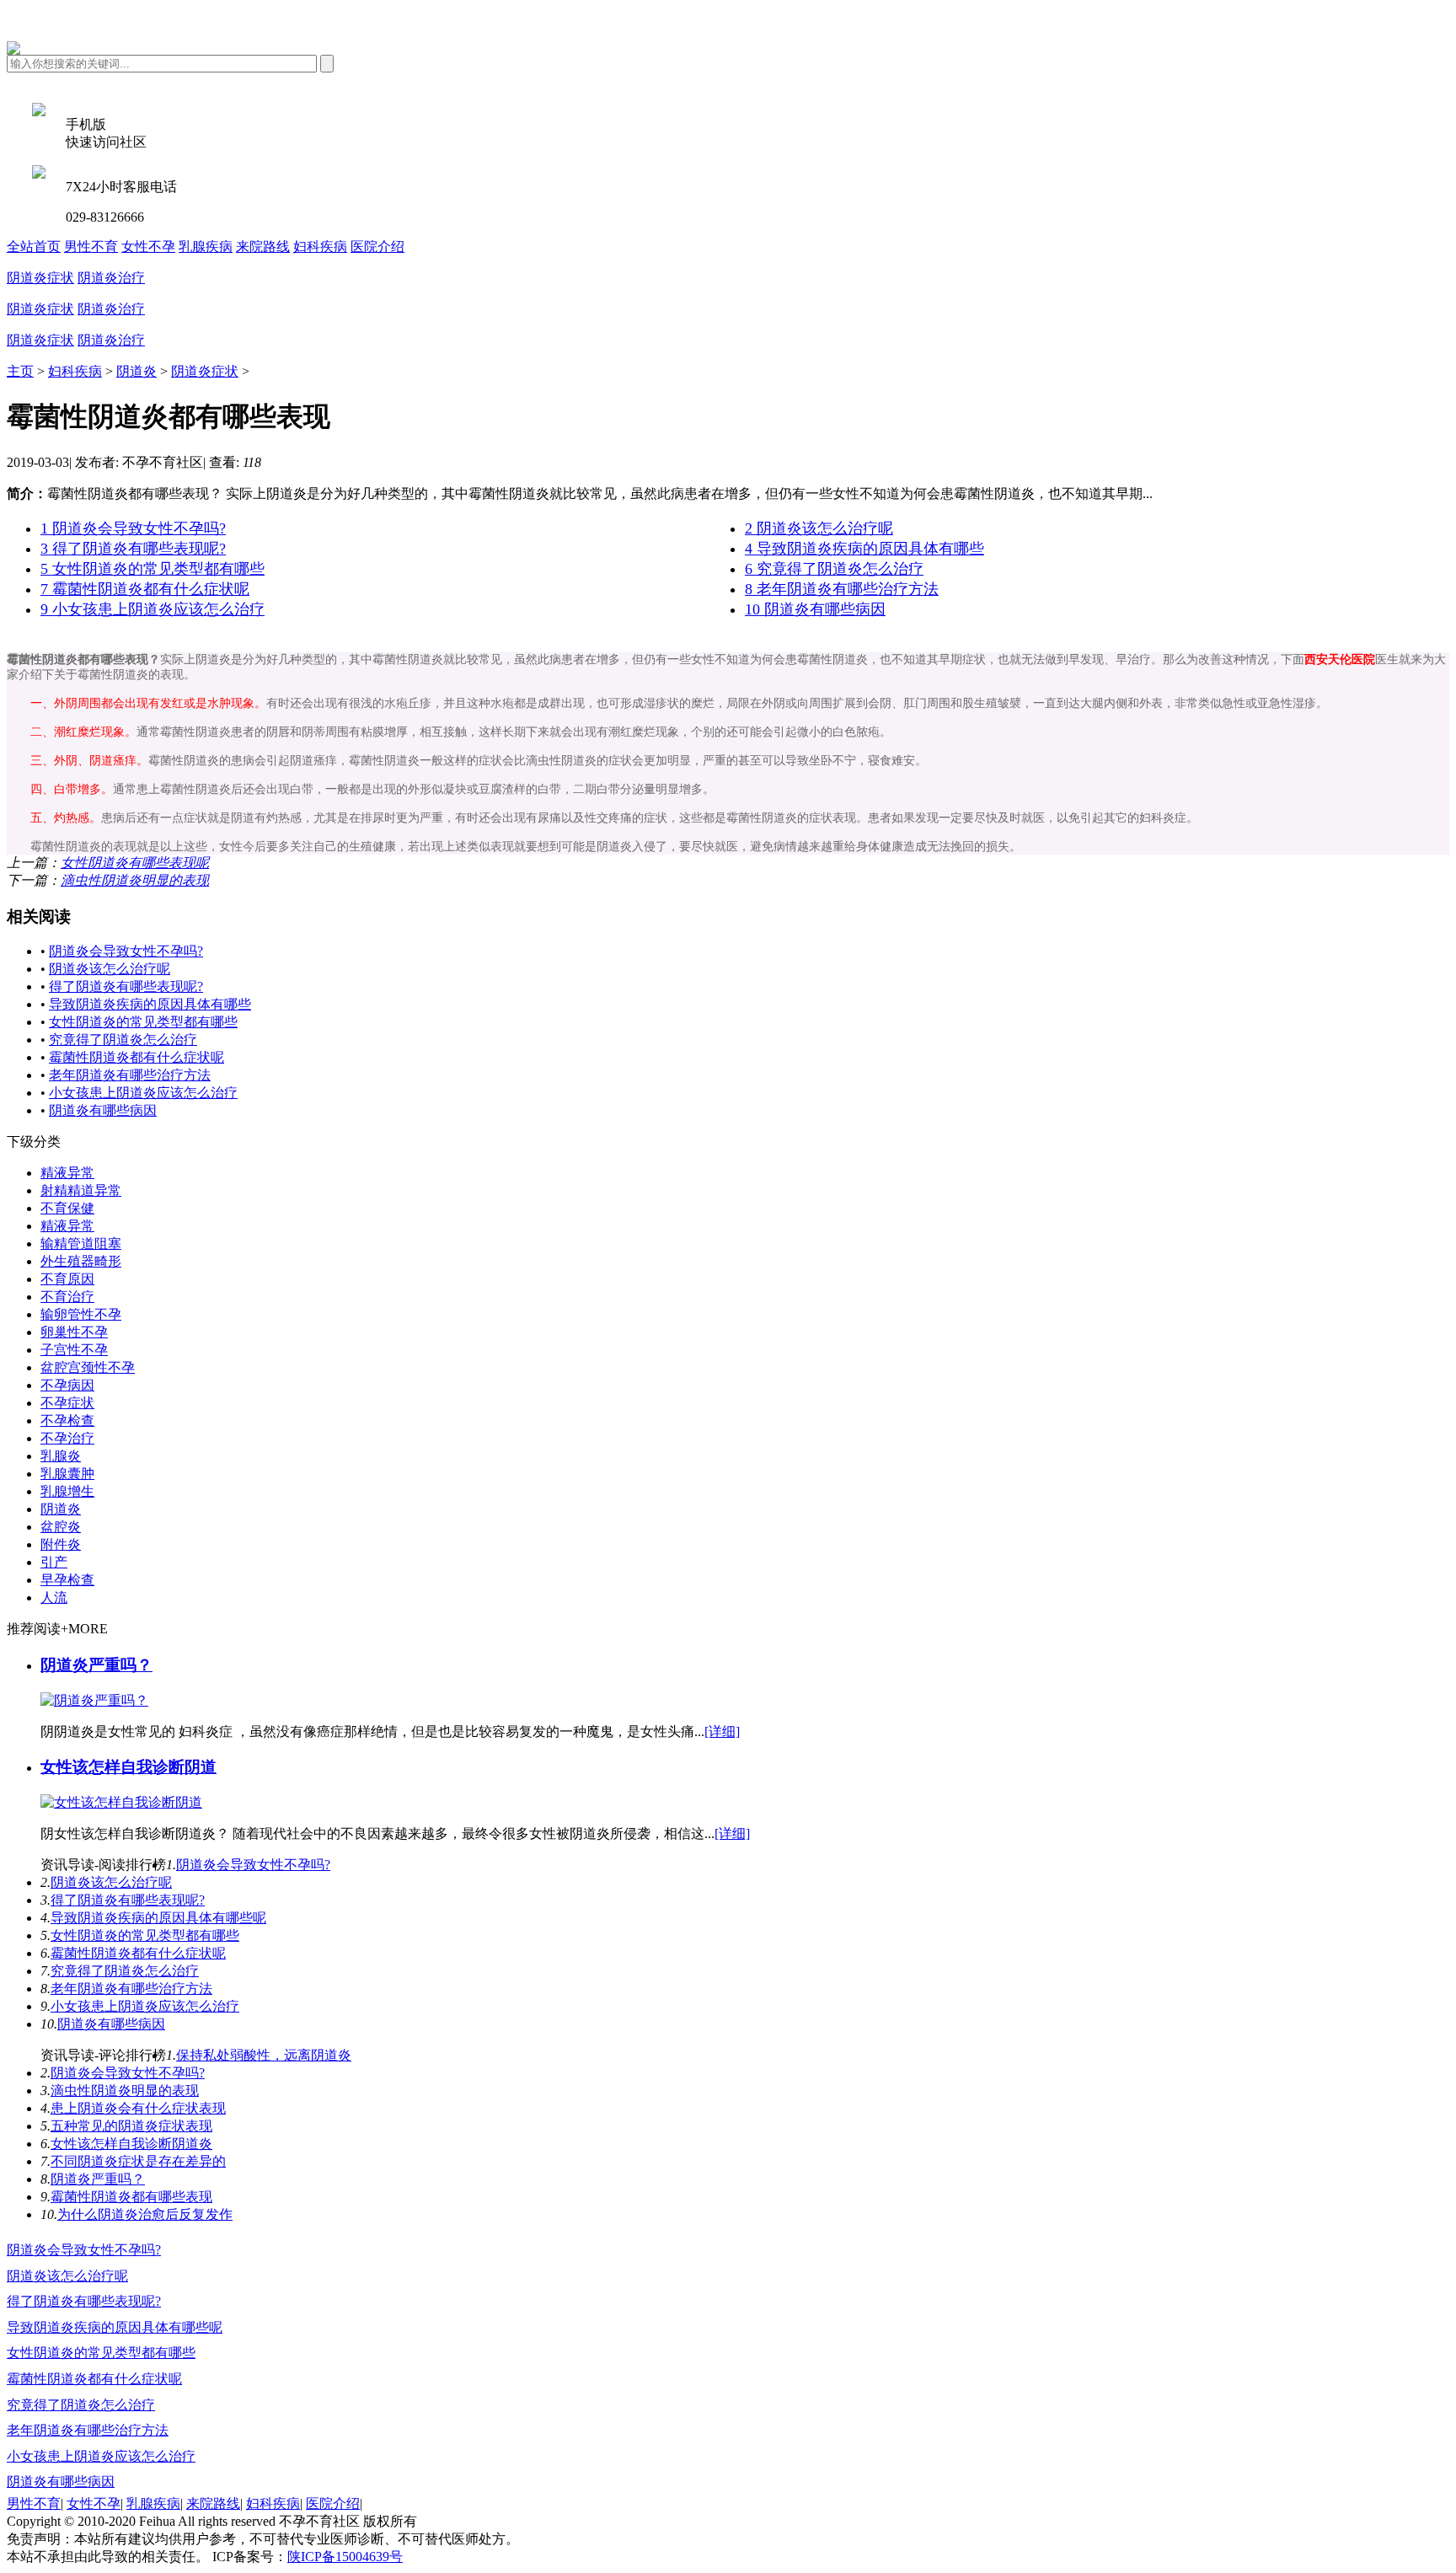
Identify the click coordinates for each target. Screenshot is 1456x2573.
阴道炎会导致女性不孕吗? (126, 951)
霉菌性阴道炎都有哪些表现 (131, 2197)
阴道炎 (136, 371)
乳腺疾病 (206, 247)
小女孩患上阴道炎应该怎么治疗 (143, 1093)
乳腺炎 (61, 1456)
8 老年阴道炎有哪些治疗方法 (842, 589)
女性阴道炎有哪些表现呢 (135, 863)
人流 (54, 1597)
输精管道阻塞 (81, 1244)
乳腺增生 (67, 1491)
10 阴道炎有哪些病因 (815, 609)
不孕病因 (67, 1385)
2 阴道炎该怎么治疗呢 (819, 528)
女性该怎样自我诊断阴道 (128, 1767)
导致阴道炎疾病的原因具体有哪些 (150, 1004)
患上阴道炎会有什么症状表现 (138, 2108)
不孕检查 (67, 1421)
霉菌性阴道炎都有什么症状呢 (136, 1057)
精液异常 (67, 1173)
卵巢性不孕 (74, 1332)
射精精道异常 (81, 1190)
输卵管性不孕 (81, 1314)
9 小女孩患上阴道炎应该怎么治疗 (153, 609)
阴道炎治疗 (111, 278)
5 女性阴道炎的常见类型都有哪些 (153, 569)
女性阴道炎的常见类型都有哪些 (143, 1022)
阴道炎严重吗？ (96, 1665)
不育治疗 (67, 1297)
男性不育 (91, 247)
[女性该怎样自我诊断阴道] (121, 1802)
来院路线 (263, 247)
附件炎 (61, 1544)
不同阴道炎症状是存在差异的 (138, 2161)
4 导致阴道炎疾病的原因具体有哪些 (864, 549)
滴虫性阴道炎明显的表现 (135, 880)
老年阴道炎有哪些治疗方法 (130, 1075)
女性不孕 (148, 247)
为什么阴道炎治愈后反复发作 (145, 2214)
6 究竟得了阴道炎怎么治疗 (834, 569)
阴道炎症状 (40, 278)
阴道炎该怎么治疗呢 (110, 969)
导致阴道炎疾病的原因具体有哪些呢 (158, 1918)
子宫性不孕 (74, 1350)
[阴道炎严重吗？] (94, 1700)
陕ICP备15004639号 (345, 2557)
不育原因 (67, 1279)
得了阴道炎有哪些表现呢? (126, 986)
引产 (54, 1562)
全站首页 (34, 247)
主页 (20, 371)
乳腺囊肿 (67, 1474)
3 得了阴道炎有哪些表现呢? (133, 549)
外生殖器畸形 (81, 1261)
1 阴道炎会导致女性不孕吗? (133, 528)
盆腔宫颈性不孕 (88, 1367)
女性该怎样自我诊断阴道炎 (131, 2144)
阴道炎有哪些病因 (103, 1110)
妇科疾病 (320, 247)
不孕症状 (67, 1403)
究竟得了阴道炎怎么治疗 (123, 1040)
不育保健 (67, 1208)
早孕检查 (67, 1580)
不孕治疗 (67, 1438)
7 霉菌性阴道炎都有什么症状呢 (145, 589)
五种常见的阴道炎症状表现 (131, 2126)
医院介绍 (377, 247)
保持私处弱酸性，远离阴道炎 (264, 2055)
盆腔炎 (61, 1527)
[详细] (722, 1731)
